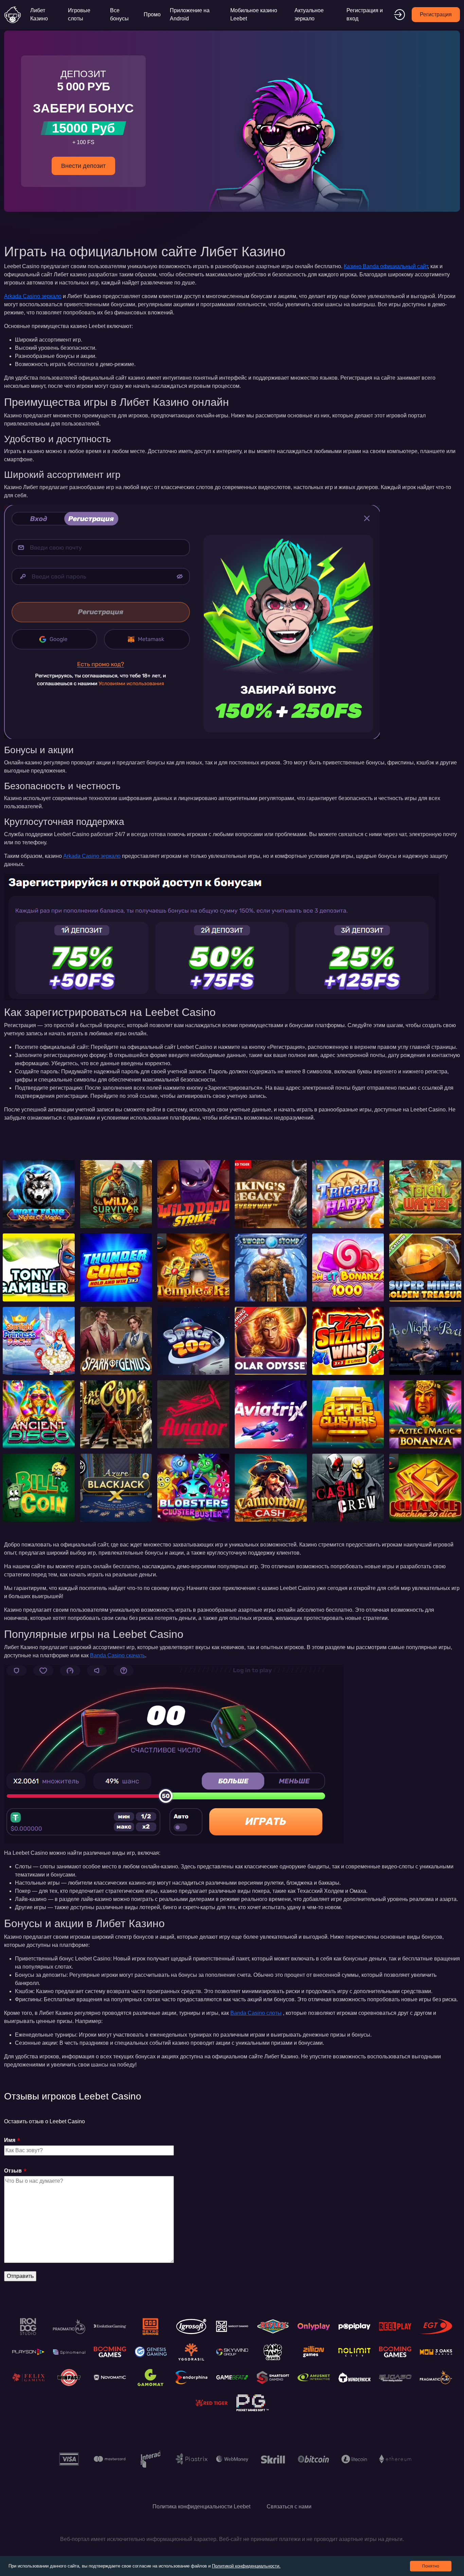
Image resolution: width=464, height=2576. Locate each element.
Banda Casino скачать (118, 1655)
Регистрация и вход (365, 14)
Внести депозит (83, 166)
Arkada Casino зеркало (33, 296)
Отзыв (13, 2171)
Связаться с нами (289, 2506)
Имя (10, 2140)
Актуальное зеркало (309, 14)
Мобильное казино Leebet (254, 14)
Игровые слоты (79, 14)
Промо (152, 14)
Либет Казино (39, 14)
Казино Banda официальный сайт (386, 266)
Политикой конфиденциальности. (246, 2566)
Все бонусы (119, 14)
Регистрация (436, 14)
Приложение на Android (190, 14)
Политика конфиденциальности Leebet (201, 2506)
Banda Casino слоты (256, 2013)
